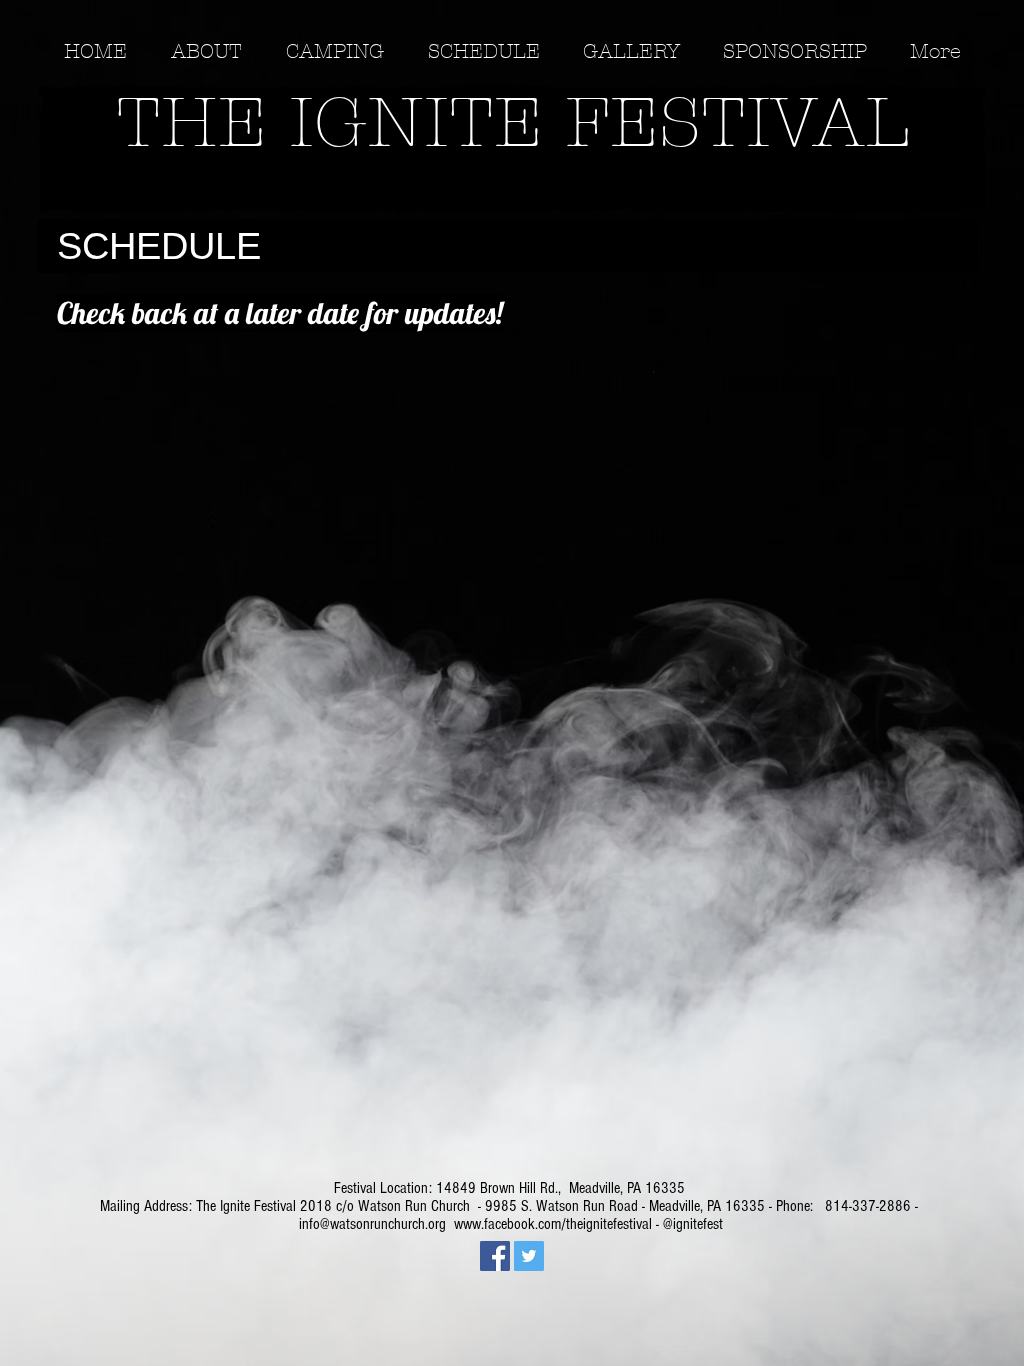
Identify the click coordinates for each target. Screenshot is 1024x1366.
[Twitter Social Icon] (529, 1256)
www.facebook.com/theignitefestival (553, 1224)
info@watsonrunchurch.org (372, 1224)
